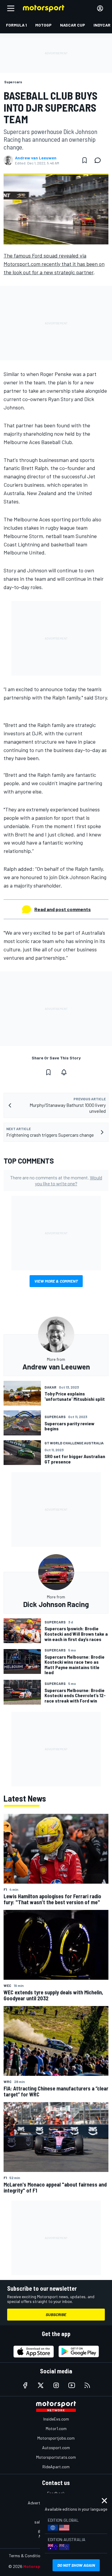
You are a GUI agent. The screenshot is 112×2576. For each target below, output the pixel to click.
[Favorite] (85, 160)
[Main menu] (11, 8)
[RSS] (87, 2385)
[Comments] (99, 160)
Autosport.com (56, 2448)
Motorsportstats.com (56, 2457)
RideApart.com (56, 2467)
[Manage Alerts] (64, 1072)
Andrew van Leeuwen (36, 158)
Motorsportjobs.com (56, 2438)
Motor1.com (56, 2428)
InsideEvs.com (56, 2419)
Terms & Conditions (27, 2556)
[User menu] (100, 8)
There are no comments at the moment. (56, 1180)
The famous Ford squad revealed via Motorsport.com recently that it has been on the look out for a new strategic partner (54, 264)
